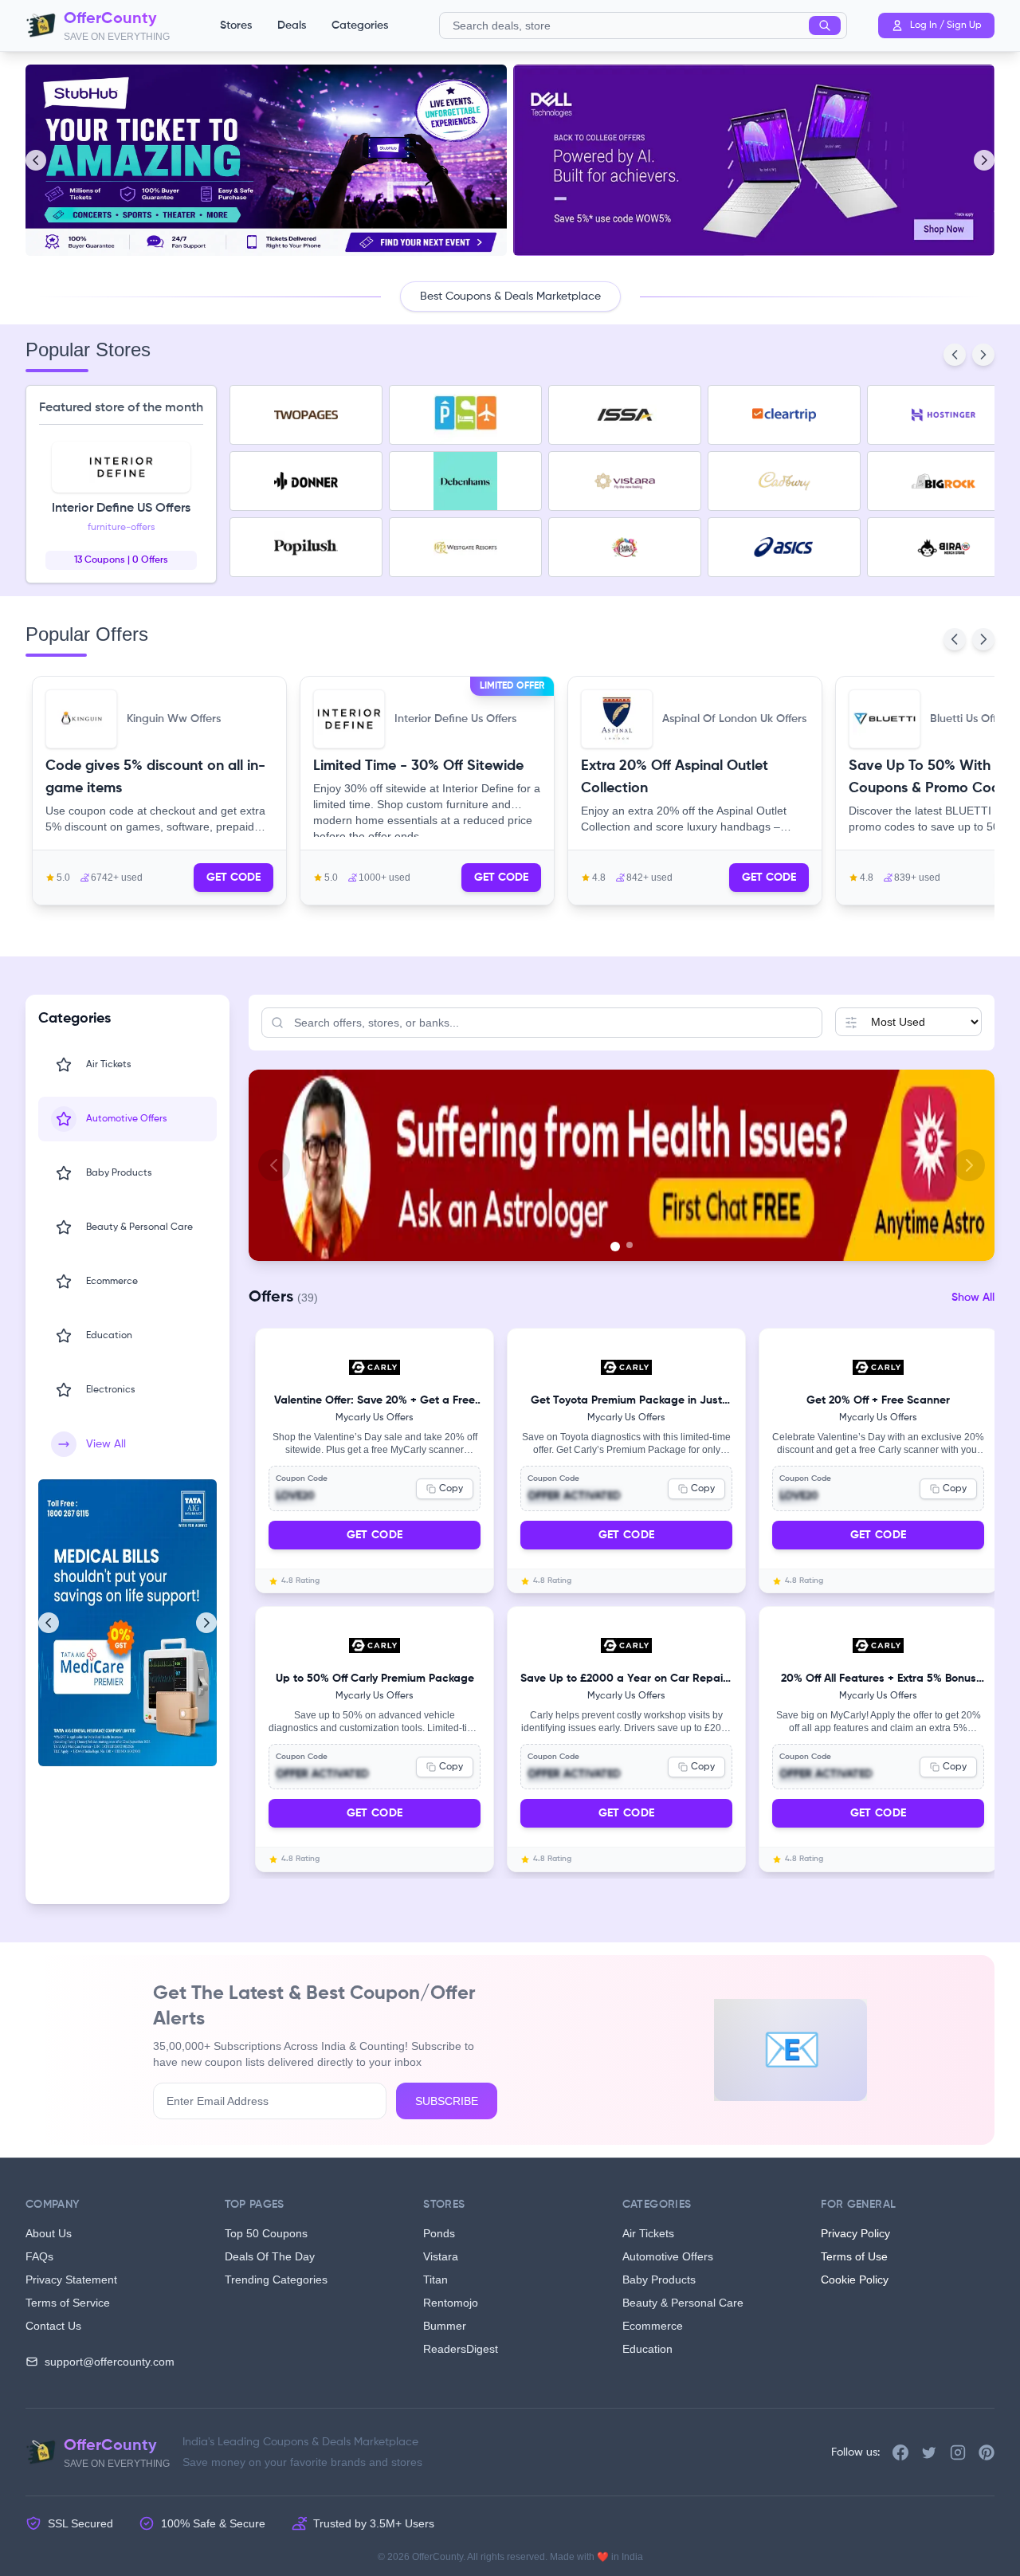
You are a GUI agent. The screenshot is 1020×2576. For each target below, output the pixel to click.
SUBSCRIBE (447, 2101)
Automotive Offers (668, 2256)
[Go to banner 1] (614, 1245)
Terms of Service (68, 2303)
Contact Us (53, 2326)
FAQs (39, 2256)
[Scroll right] (984, 160)
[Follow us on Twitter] (929, 2452)
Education (647, 2349)
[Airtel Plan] (622, 1165)
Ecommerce (653, 2326)
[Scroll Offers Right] (983, 355)
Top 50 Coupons (266, 2233)
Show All (973, 1298)
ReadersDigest (461, 2349)
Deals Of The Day (270, 2256)
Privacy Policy (855, 2233)
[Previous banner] (274, 1165)
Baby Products (659, 2280)
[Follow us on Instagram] (958, 2452)
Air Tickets (648, 2233)
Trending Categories (276, 2280)
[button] (159, 791)
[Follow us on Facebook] (900, 2452)
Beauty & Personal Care (683, 2303)
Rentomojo (451, 2303)
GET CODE (233, 878)
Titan (435, 2280)
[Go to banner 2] (628, 1247)
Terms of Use (854, 2256)
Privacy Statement (71, 2280)
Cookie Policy (855, 2280)
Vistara (441, 2256)
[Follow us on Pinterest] (987, 2452)
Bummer (445, 2326)
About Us (49, 2233)
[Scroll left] (36, 160)
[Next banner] (969, 1165)
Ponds (439, 2233)
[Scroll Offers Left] (955, 355)
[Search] (825, 26)
